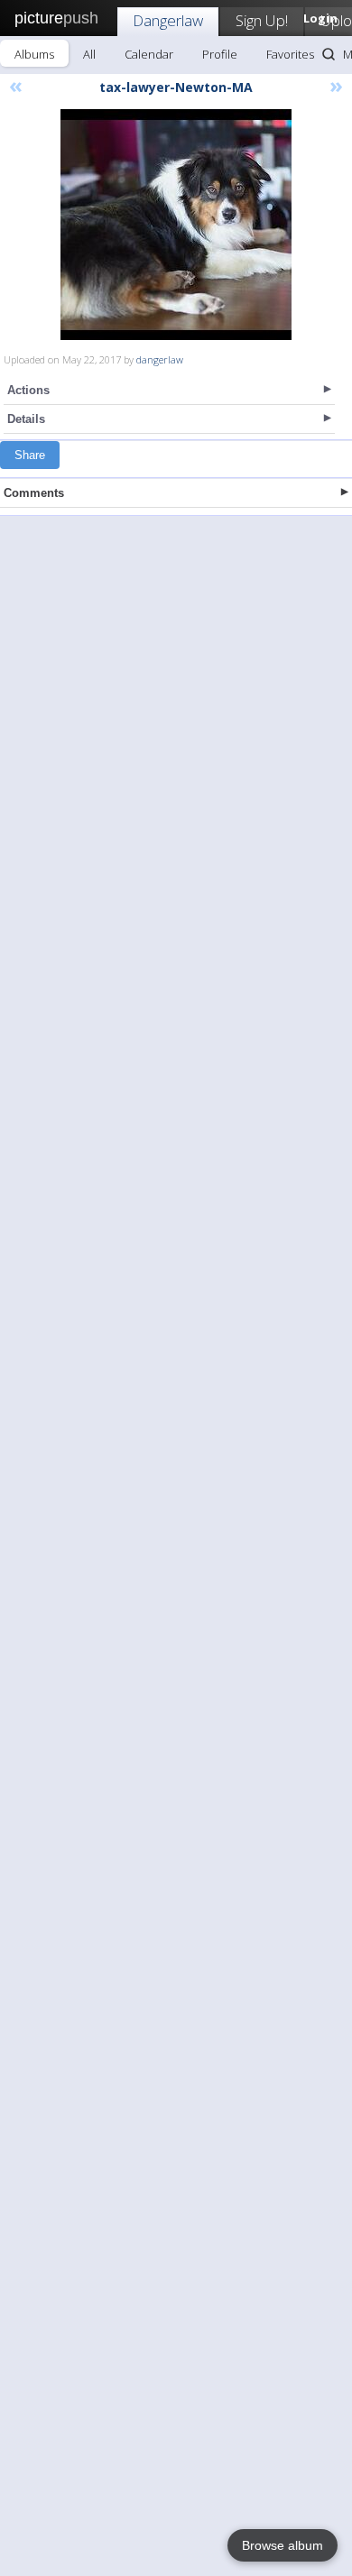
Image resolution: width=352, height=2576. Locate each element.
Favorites (290, 54)
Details (26, 419)
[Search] (329, 54)
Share (30, 455)
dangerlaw (160, 359)
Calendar (149, 54)
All (89, 54)
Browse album (283, 2545)
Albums (34, 54)
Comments (34, 493)
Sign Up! (262, 20)
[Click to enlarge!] (176, 225)
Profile (220, 54)
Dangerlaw (168, 20)
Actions (28, 390)
